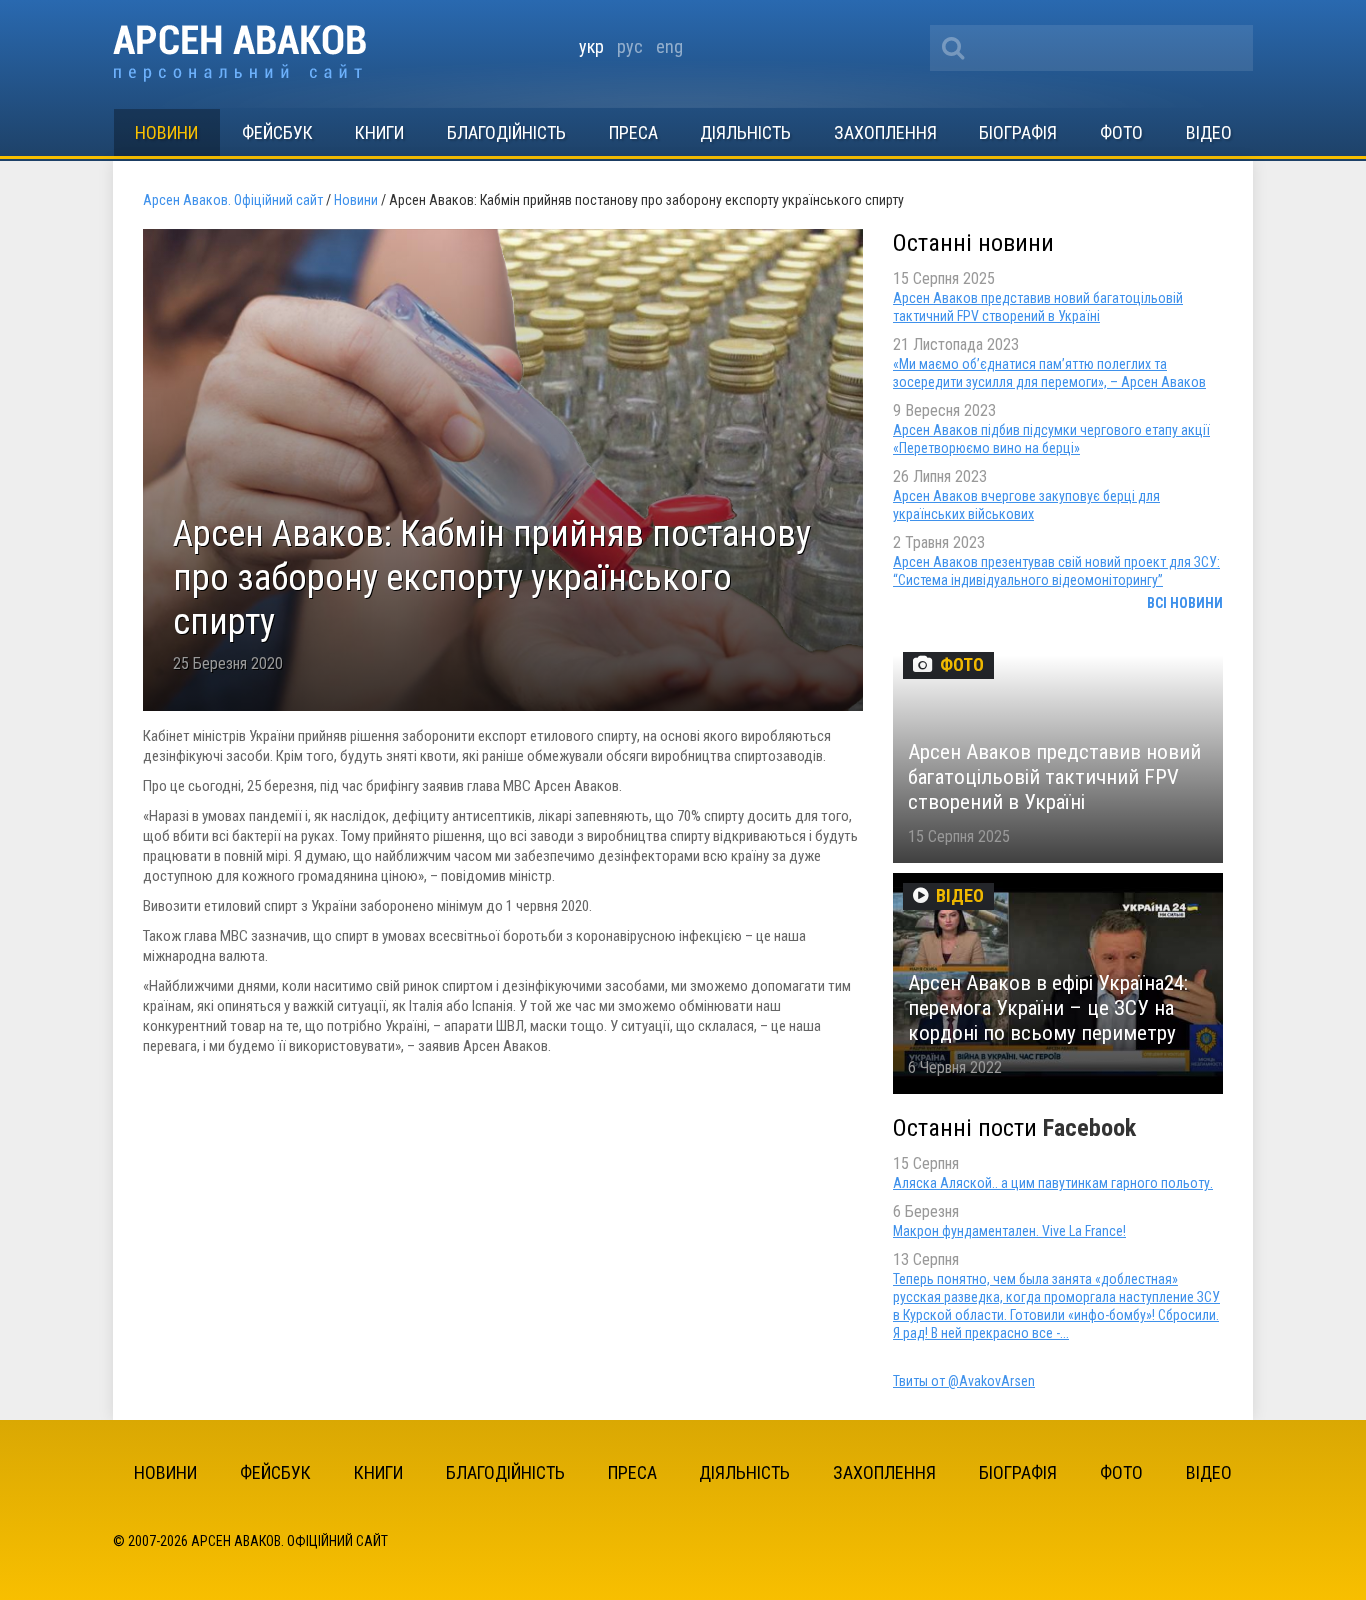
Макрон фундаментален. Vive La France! (1009, 1231)
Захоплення (885, 132)
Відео (1209, 132)
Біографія (1018, 132)
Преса (633, 132)
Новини (166, 132)
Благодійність (506, 132)
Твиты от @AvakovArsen (964, 1381)
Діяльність (745, 132)
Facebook (1089, 1128)
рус (630, 46)
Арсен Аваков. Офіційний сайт (239, 53)
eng (669, 46)
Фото (1121, 132)
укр (591, 46)
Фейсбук (277, 132)
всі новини (1185, 603)
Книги (379, 132)
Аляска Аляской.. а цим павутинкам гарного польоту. (1053, 1183)
